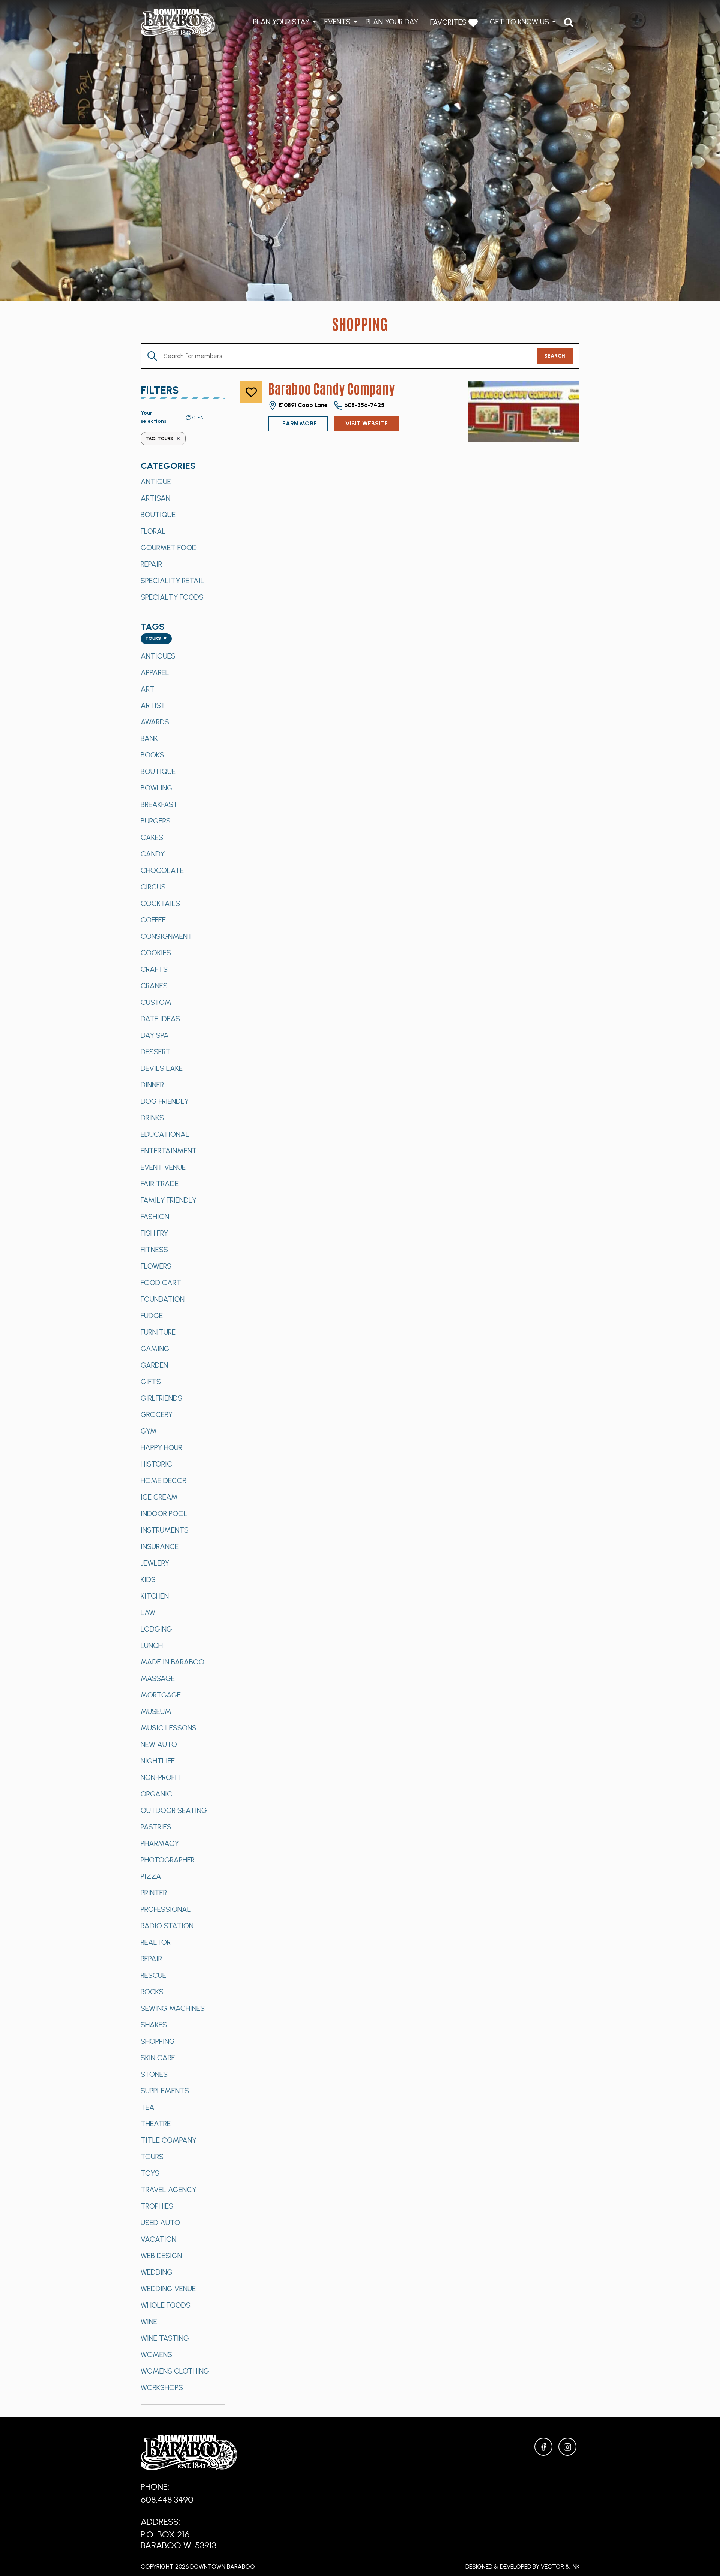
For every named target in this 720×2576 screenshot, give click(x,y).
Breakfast (159, 804)
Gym (149, 1431)
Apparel (155, 672)
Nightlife (158, 1761)
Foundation (163, 1299)
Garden (154, 1365)
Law (148, 1612)
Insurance (160, 1546)
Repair (151, 564)
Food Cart (161, 1283)
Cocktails (160, 903)
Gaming (155, 1349)
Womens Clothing (175, 2371)
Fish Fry (154, 1233)
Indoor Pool (164, 1513)
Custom (156, 1002)
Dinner (152, 1085)
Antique (156, 482)
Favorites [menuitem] (449, 22)
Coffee (153, 920)
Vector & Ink (560, 2566)
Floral (153, 531)
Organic (156, 1794)
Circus (153, 887)
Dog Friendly (165, 1101)
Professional (166, 1909)
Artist (153, 705)
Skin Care (158, 2058)
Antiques (158, 656)
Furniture (158, 1332)
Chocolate (162, 870)
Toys (150, 2173)
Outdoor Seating (174, 1810)
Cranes (154, 986)
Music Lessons (169, 1728)
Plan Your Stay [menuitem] (281, 22)
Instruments (165, 1530)
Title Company (169, 2140)
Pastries (156, 1827)
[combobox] (156, 639)
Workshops (162, 2387)
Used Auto (160, 2223)
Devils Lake (162, 1068)
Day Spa (155, 1035)
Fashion (155, 1217)
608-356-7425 (364, 405)
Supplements (165, 2091)
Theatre (156, 2124)
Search (555, 356)
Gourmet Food (169, 548)
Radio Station (167, 1926)
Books (152, 755)
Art (148, 689)
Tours (152, 2157)
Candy (153, 854)
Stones (154, 2074)
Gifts (151, 1382)
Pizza (151, 1876)
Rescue (153, 1975)
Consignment (166, 936)
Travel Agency (169, 2190)
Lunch (152, 1645)
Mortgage (161, 1695)
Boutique (158, 515)
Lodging (156, 1629)
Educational (165, 1134)
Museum (156, 1711)
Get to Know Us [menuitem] (519, 22)
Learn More (298, 423)
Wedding (157, 2272)
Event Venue (163, 1167)
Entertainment (169, 1151)
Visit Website (367, 423)
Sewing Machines (173, 2008)
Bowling (157, 788)
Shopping (158, 2041)
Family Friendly (169, 1200)
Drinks (152, 1118)
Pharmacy (160, 1843)
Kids (148, 1579)
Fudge (152, 1316)
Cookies (156, 953)
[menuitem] (569, 23)
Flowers (156, 1266)
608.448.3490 (167, 2499)
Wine (149, 2322)
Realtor (156, 1942)
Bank (149, 738)
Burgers (156, 821)
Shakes (154, 2025)
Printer (154, 1893)
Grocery (157, 1414)
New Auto (159, 1744)
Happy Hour (161, 1447)
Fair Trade (160, 1184)
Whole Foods (166, 2305)
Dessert (156, 1052)
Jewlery (155, 1563)
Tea (148, 2107)
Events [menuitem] (337, 22)
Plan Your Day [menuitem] (392, 22)
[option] (183, 482)
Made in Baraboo (172, 1662)
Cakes (152, 837)
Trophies (157, 2206)
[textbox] (156, 639)
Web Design (161, 2256)
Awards (155, 722)
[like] (251, 392)
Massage (158, 1678)
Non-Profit (161, 1777)
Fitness (154, 1250)
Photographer (168, 1860)
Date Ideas (160, 1019)
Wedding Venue (168, 2289)
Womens (156, 2354)
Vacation (158, 2239)
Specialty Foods (172, 597)
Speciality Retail (172, 581)
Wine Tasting (165, 2338)
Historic (156, 1464)
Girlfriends (161, 1398)
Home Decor (163, 1480)
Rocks (152, 1992)
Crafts (154, 969)
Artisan (155, 498)
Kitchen (155, 1596)
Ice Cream (159, 1497)
